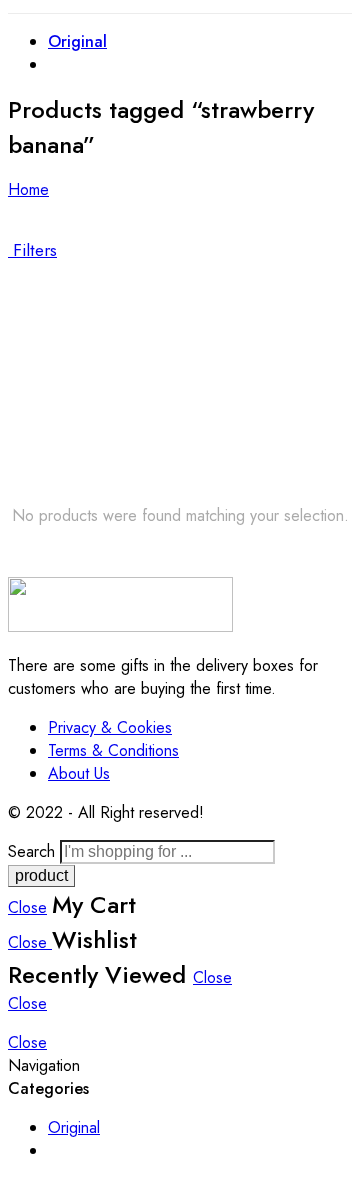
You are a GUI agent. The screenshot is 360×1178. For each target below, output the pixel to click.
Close (27, 907)
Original (77, 41)
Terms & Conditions (113, 750)
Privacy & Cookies (110, 727)
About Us (79, 773)
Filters (32, 250)
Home (28, 189)
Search (34, 851)
